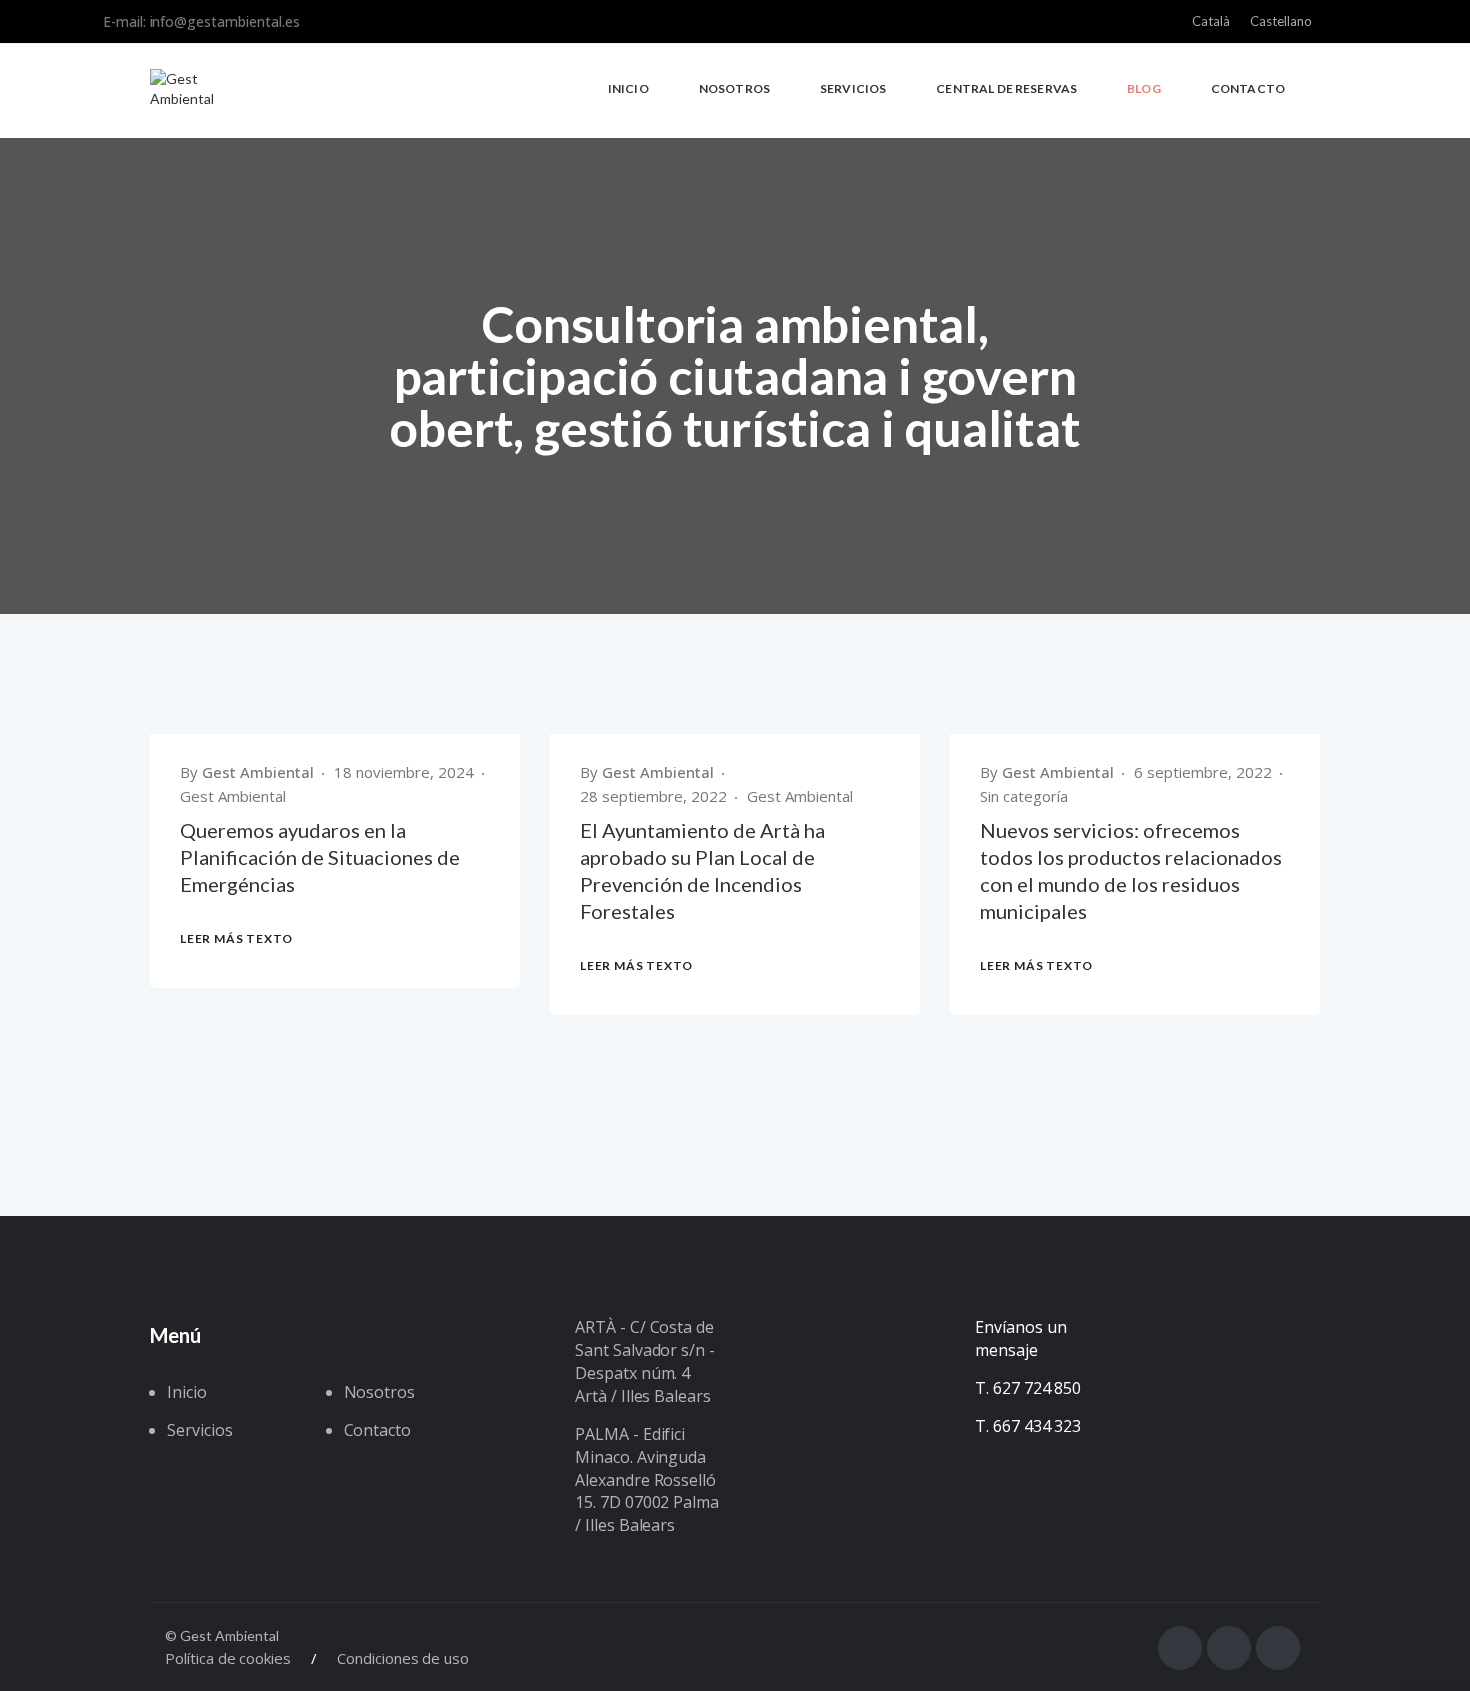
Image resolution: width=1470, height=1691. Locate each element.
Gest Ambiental (258, 772)
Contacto (378, 1430)
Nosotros (380, 1392)
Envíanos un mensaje (1020, 1338)
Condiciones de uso (403, 1658)
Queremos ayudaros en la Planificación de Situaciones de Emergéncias (320, 857)
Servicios (200, 1430)
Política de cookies (228, 1658)
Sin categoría (1024, 796)
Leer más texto (236, 938)
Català (1211, 21)
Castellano (1281, 21)
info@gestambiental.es (225, 21)
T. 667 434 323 (1028, 1426)
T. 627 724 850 (1028, 1388)
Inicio (187, 1392)
